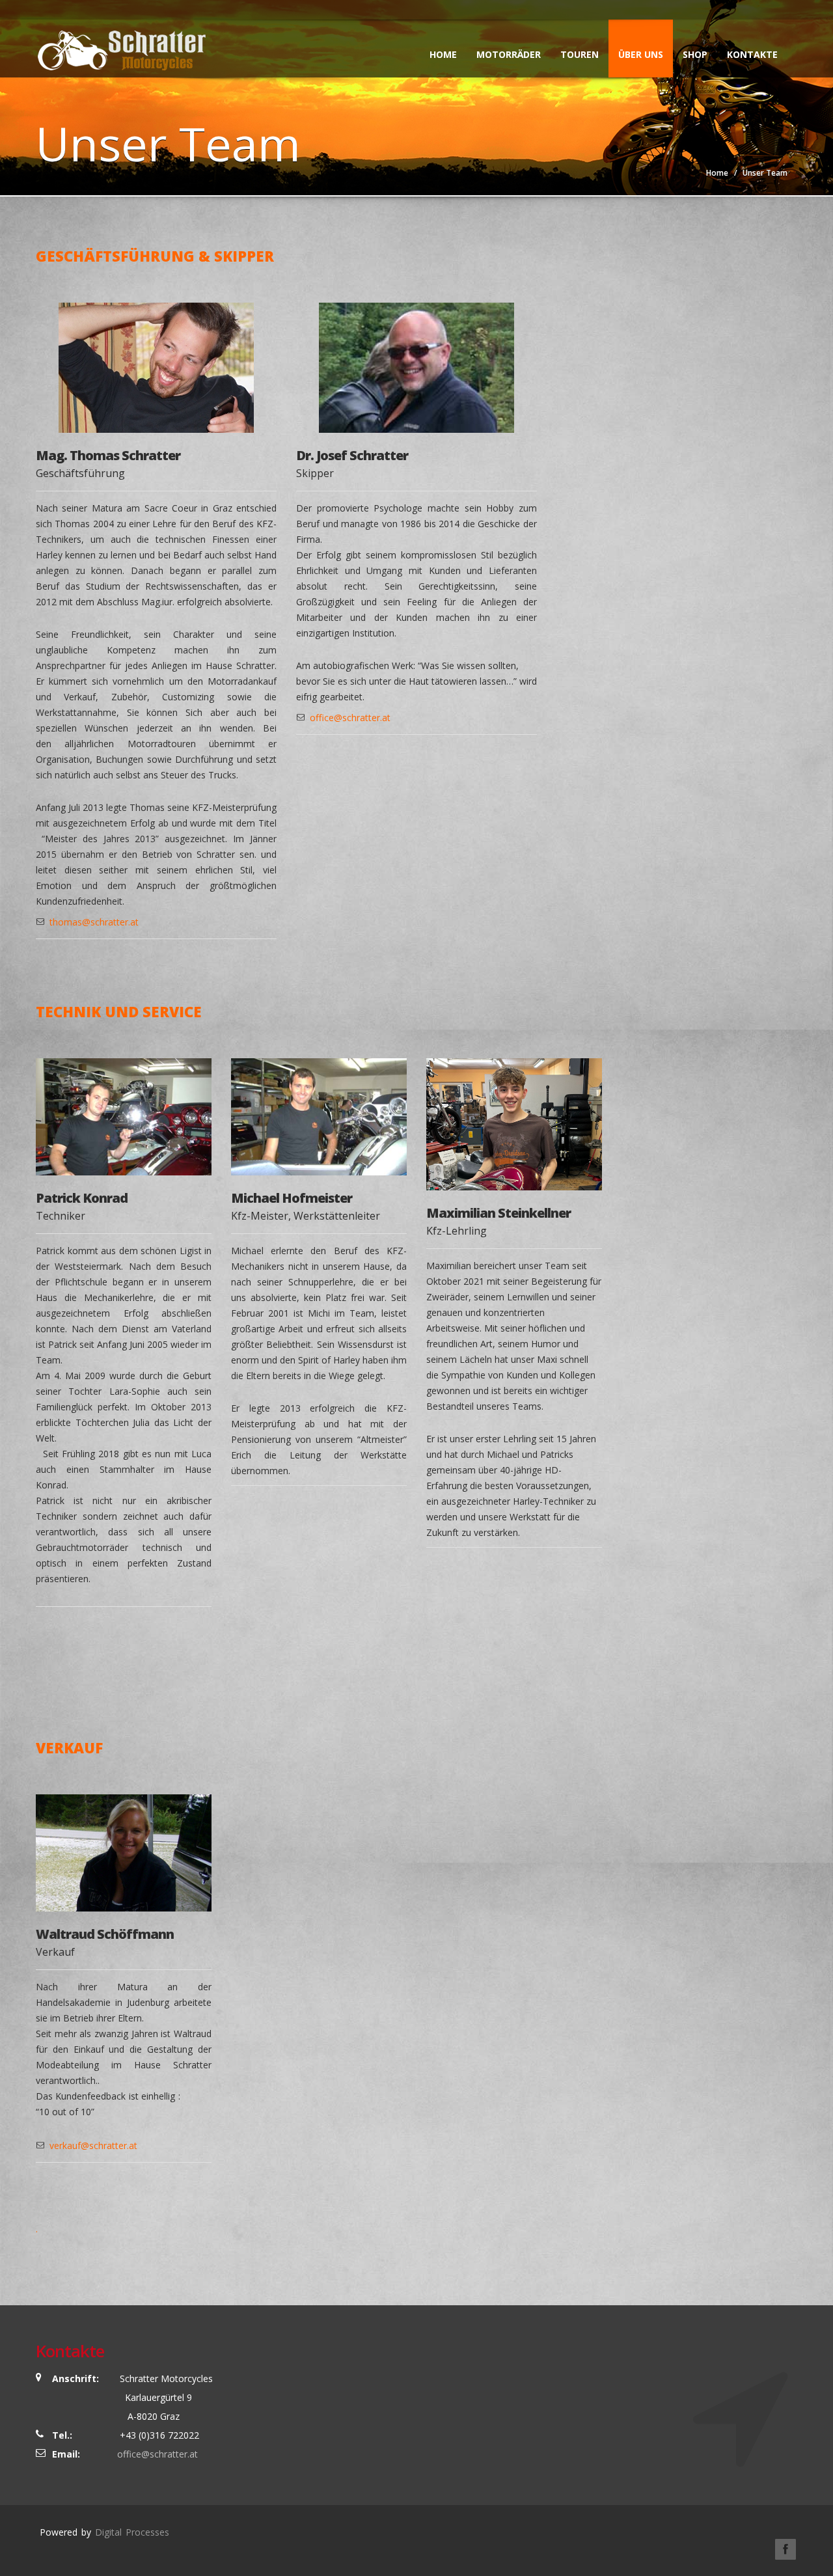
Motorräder (509, 54)
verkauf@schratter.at (93, 2145)
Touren (580, 54)
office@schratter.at (350, 718)
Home (443, 54)
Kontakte (752, 54)
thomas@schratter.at (94, 922)
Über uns (641, 54)
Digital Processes (132, 2532)
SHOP (695, 54)
